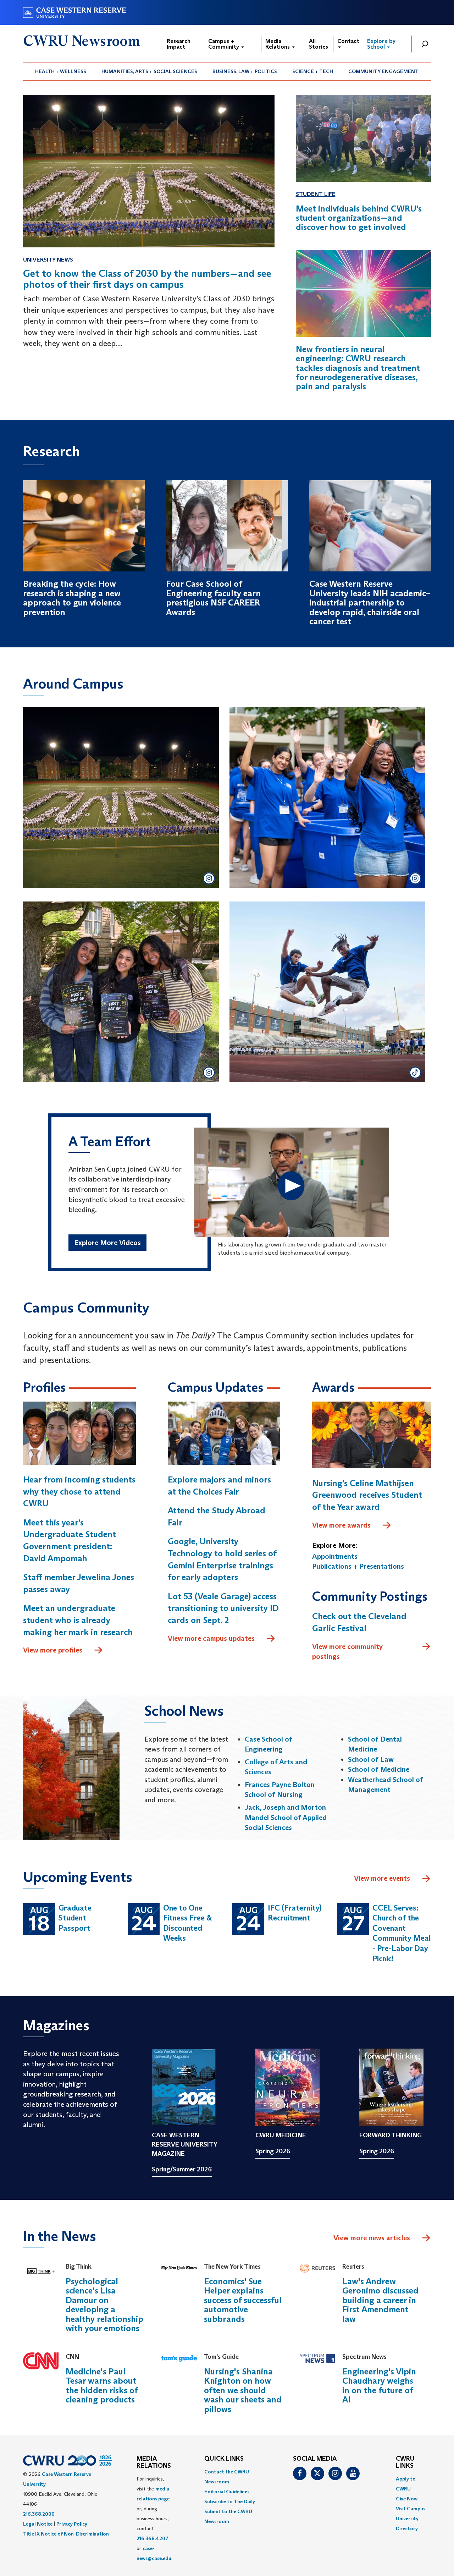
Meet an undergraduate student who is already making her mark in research (78, 1620)
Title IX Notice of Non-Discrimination (66, 2534)
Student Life (316, 194)
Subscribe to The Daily (230, 2501)
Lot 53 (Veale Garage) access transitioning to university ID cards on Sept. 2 (223, 1608)
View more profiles (53, 1650)
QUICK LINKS (224, 2459)
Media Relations (278, 44)
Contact (348, 41)
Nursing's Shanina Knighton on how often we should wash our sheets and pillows (243, 2390)
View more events (382, 1878)
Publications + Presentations (358, 1566)
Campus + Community (224, 44)
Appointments (335, 1556)
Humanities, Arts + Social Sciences (149, 71)
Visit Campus (411, 2509)
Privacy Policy (72, 2524)
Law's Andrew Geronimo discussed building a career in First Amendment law (380, 2300)
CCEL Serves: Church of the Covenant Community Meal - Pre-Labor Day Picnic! (402, 1933)
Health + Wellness (61, 71)
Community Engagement (383, 71)
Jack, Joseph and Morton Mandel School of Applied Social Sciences (286, 1817)
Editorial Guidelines (227, 2492)
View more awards (341, 1525)
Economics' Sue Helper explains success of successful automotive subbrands (243, 2300)
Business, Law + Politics (245, 71)
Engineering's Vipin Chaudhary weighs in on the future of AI (379, 2385)
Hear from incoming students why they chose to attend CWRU (79, 1491)
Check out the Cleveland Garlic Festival (359, 1622)
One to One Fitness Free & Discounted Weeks (187, 1923)
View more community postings (347, 1652)
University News (48, 260)
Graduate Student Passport (75, 1918)
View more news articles (372, 2238)
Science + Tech (313, 71)
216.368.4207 (153, 2538)
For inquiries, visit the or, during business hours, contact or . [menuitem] (154, 2519)
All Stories (319, 44)
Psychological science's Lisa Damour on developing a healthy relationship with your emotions (104, 2305)
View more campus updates (211, 1638)
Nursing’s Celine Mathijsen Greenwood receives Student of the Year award (367, 1495)
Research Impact (179, 44)
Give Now (407, 2499)
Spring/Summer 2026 (182, 2169)
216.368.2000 (39, 2514)
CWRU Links (405, 2462)
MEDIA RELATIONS (154, 2462)
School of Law (371, 1759)
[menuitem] (61, 71)
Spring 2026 (273, 2151)
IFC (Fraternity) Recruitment (295, 1913)
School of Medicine (379, 1769)
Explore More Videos (107, 1243)
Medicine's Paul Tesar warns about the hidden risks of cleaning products (102, 2385)
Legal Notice (38, 2524)
